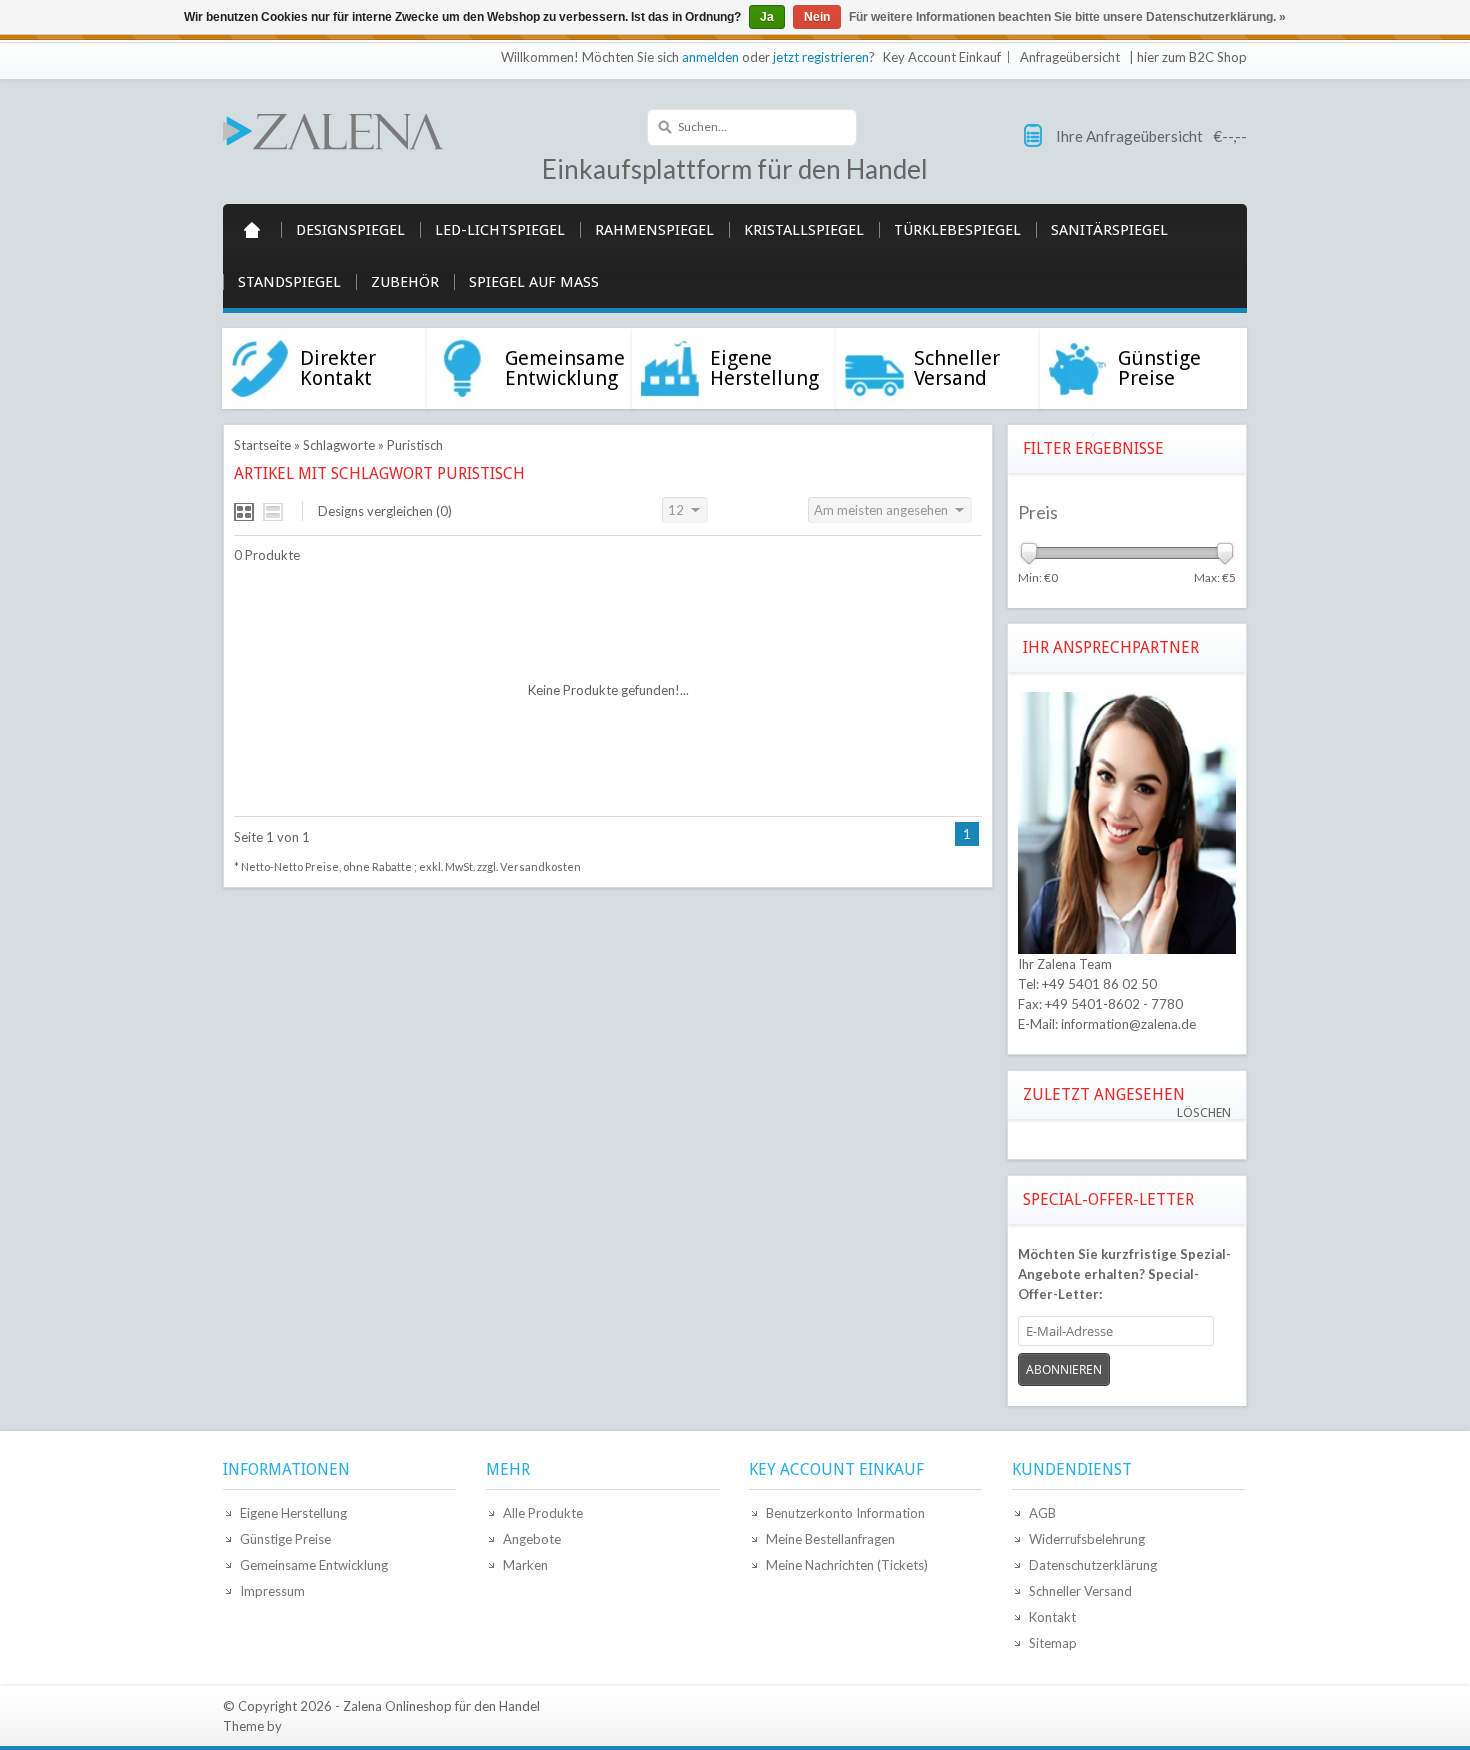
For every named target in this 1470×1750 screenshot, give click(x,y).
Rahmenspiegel (654, 230)
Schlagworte (339, 445)
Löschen (1204, 1112)
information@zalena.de (1128, 1024)
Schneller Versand (1080, 1591)
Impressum (272, 1591)
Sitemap (1053, 1643)
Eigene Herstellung (293, 1513)
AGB (1042, 1513)
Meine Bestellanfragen (830, 1539)
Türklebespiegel (957, 230)
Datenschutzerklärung (1093, 1565)
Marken (525, 1565)
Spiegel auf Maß (534, 282)
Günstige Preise (285, 1539)
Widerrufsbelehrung (1087, 1539)
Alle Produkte (543, 1513)
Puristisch (415, 445)
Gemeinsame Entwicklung (314, 1565)
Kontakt (1052, 1617)
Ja (767, 17)
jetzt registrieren (821, 57)
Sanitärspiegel (1109, 230)
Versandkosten (540, 866)
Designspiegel (350, 230)
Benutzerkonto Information (845, 1513)
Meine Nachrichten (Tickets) (847, 1565)
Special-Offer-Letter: (1124, 1274)
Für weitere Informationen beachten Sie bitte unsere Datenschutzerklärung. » (1067, 17)
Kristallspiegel (804, 230)
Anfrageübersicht (1070, 57)
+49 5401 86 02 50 (1099, 984)
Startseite (252, 230)
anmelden (710, 57)
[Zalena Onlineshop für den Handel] (333, 130)
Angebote (532, 1539)
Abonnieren (1064, 1369)
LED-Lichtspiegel (500, 230)
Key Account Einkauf (942, 57)
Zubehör (405, 282)
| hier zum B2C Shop (1188, 57)
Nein (817, 17)
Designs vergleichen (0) (385, 511)
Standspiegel (289, 282)
